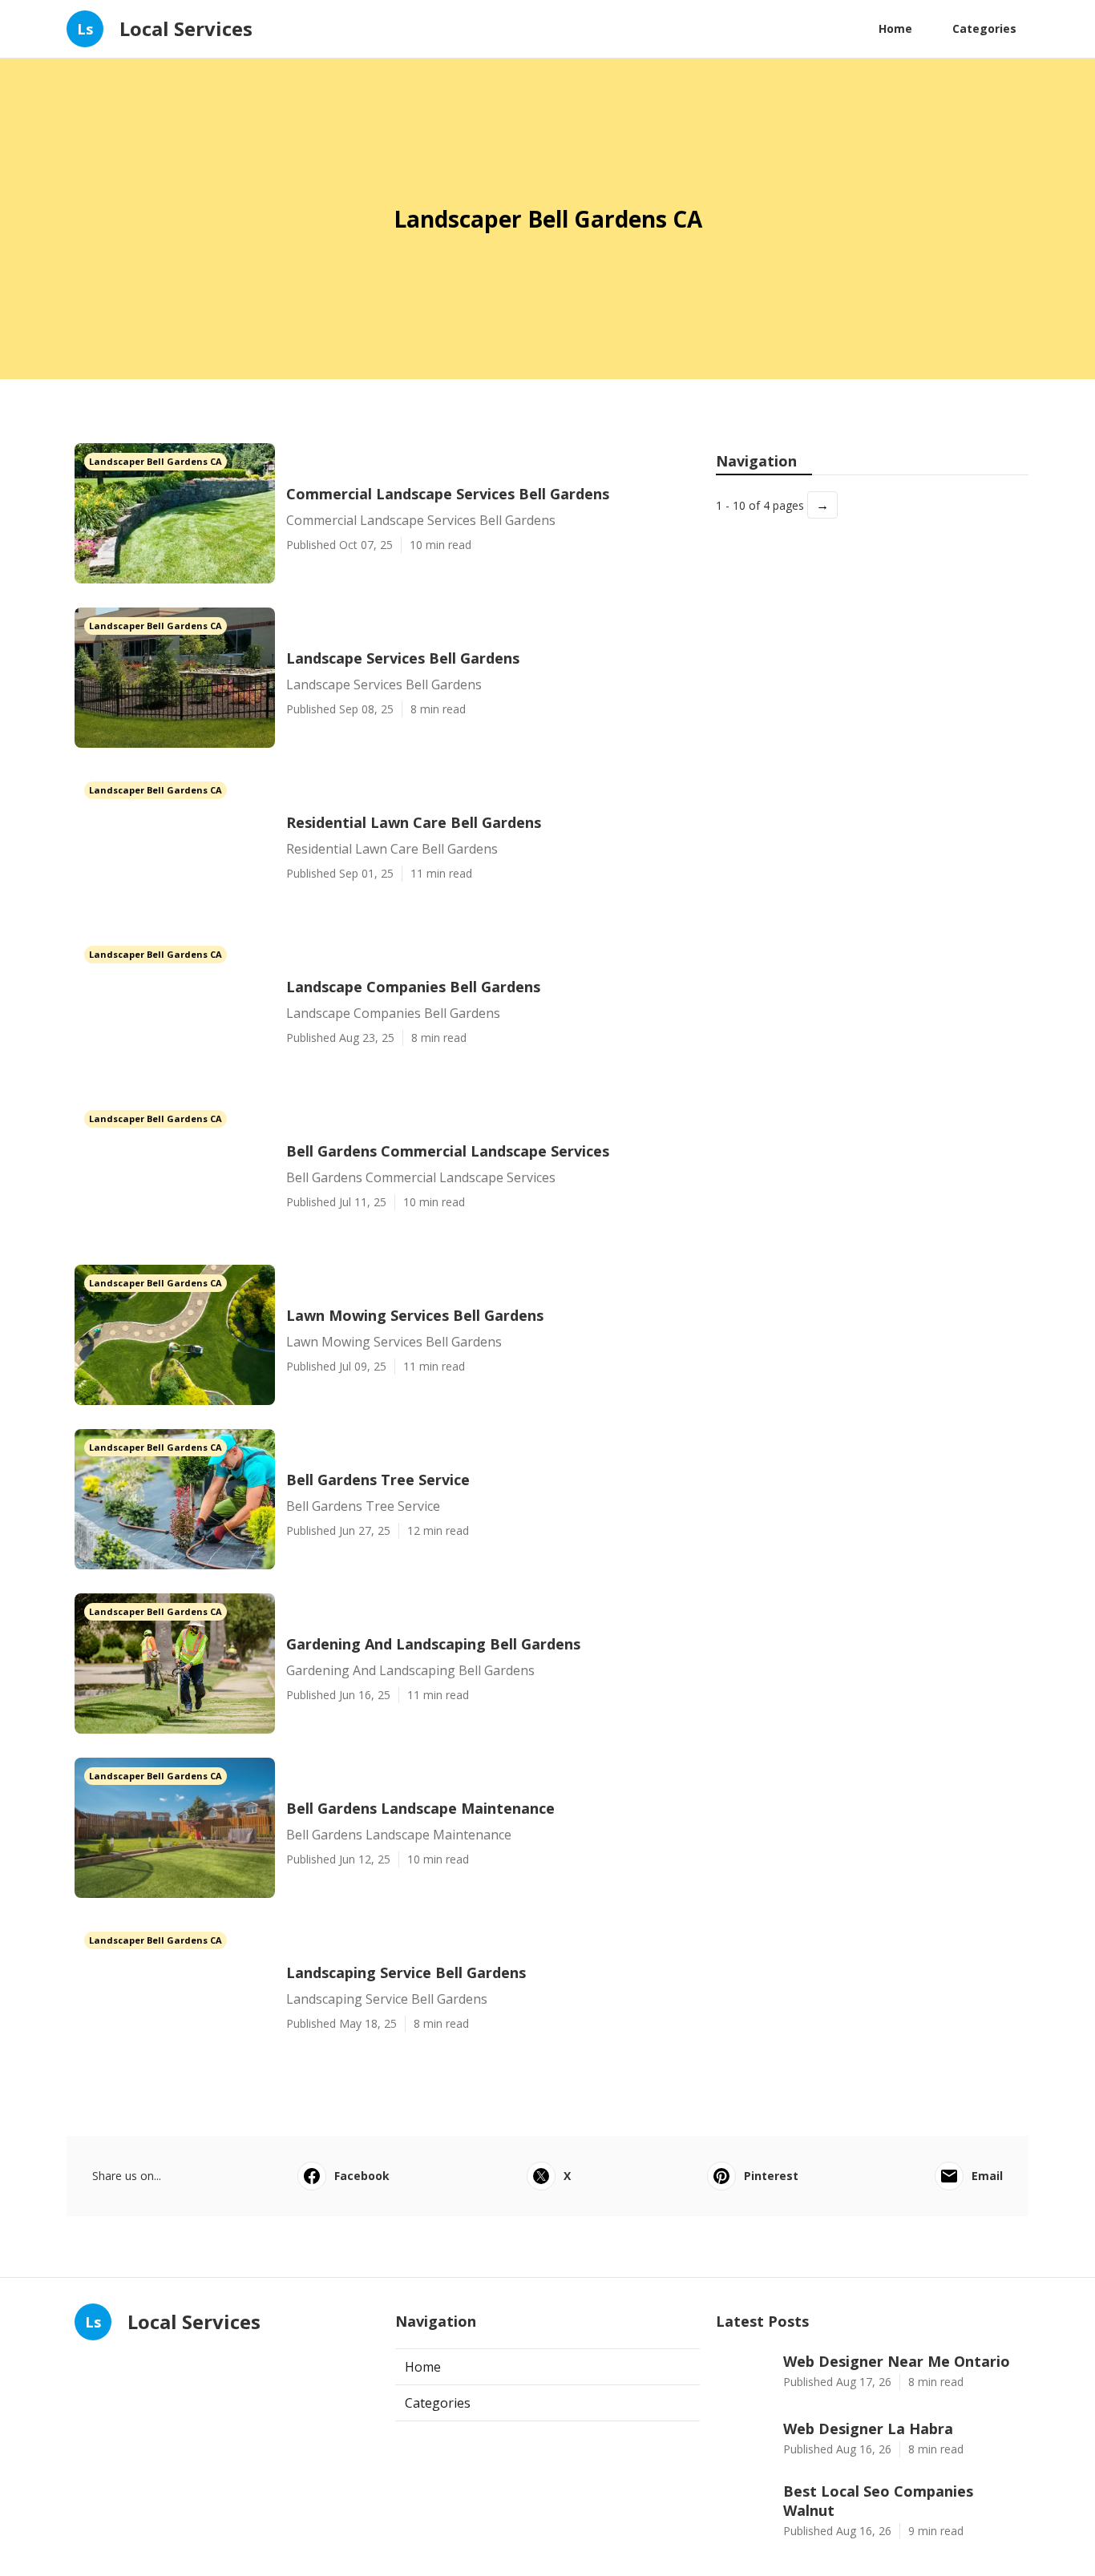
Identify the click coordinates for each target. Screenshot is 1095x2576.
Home (895, 28)
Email (987, 2176)
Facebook (362, 2176)
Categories (984, 28)
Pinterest (771, 2176)
